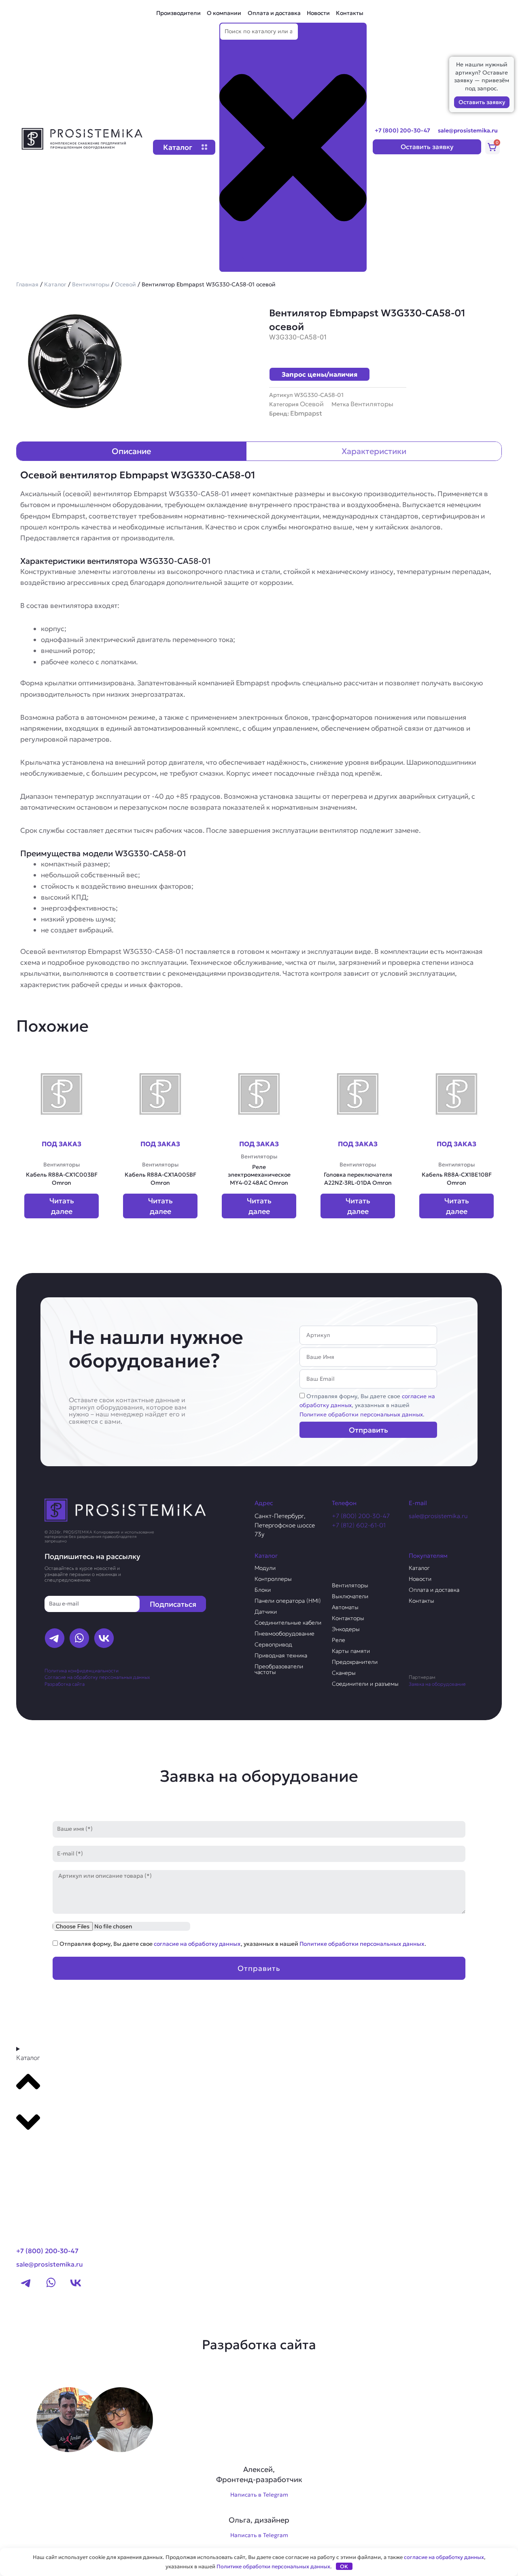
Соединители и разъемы (365, 1684)
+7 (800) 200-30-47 (402, 130)
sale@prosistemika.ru (468, 130)
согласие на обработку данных (197, 1944)
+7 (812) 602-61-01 (359, 1525)
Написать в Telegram (259, 2495)
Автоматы (345, 1607)
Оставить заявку (482, 102)
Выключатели (350, 1596)
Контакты (350, 13)
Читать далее (62, 1206)
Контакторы (348, 1618)
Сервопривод (273, 1644)
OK (344, 2566)
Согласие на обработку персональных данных (97, 1677)
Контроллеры (273, 1579)
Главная (27, 284)
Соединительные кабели (288, 1623)
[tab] (132, 451)
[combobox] (259, 32)
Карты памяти (351, 1651)
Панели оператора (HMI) (288, 1601)
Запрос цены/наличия (320, 374)
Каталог (55, 284)
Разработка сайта (65, 1684)
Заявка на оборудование (437, 1684)
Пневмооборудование (284, 1633)
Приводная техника (281, 1655)
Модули (265, 1568)
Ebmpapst (306, 413)
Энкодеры (346, 1629)
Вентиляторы (91, 284)
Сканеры (344, 1673)
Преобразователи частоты (279, 1669)
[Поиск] (232, 264)
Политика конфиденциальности (82, 1671)
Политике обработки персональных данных (361, 1414)
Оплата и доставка (274, 13)
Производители (178, 13)
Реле (339, 1640)
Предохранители (355, 1662)
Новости (318, 13)
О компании (224, 13)
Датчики (266, 1612)
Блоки (263, 1590)
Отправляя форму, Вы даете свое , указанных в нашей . (367, 1405)
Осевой (125, 284)
